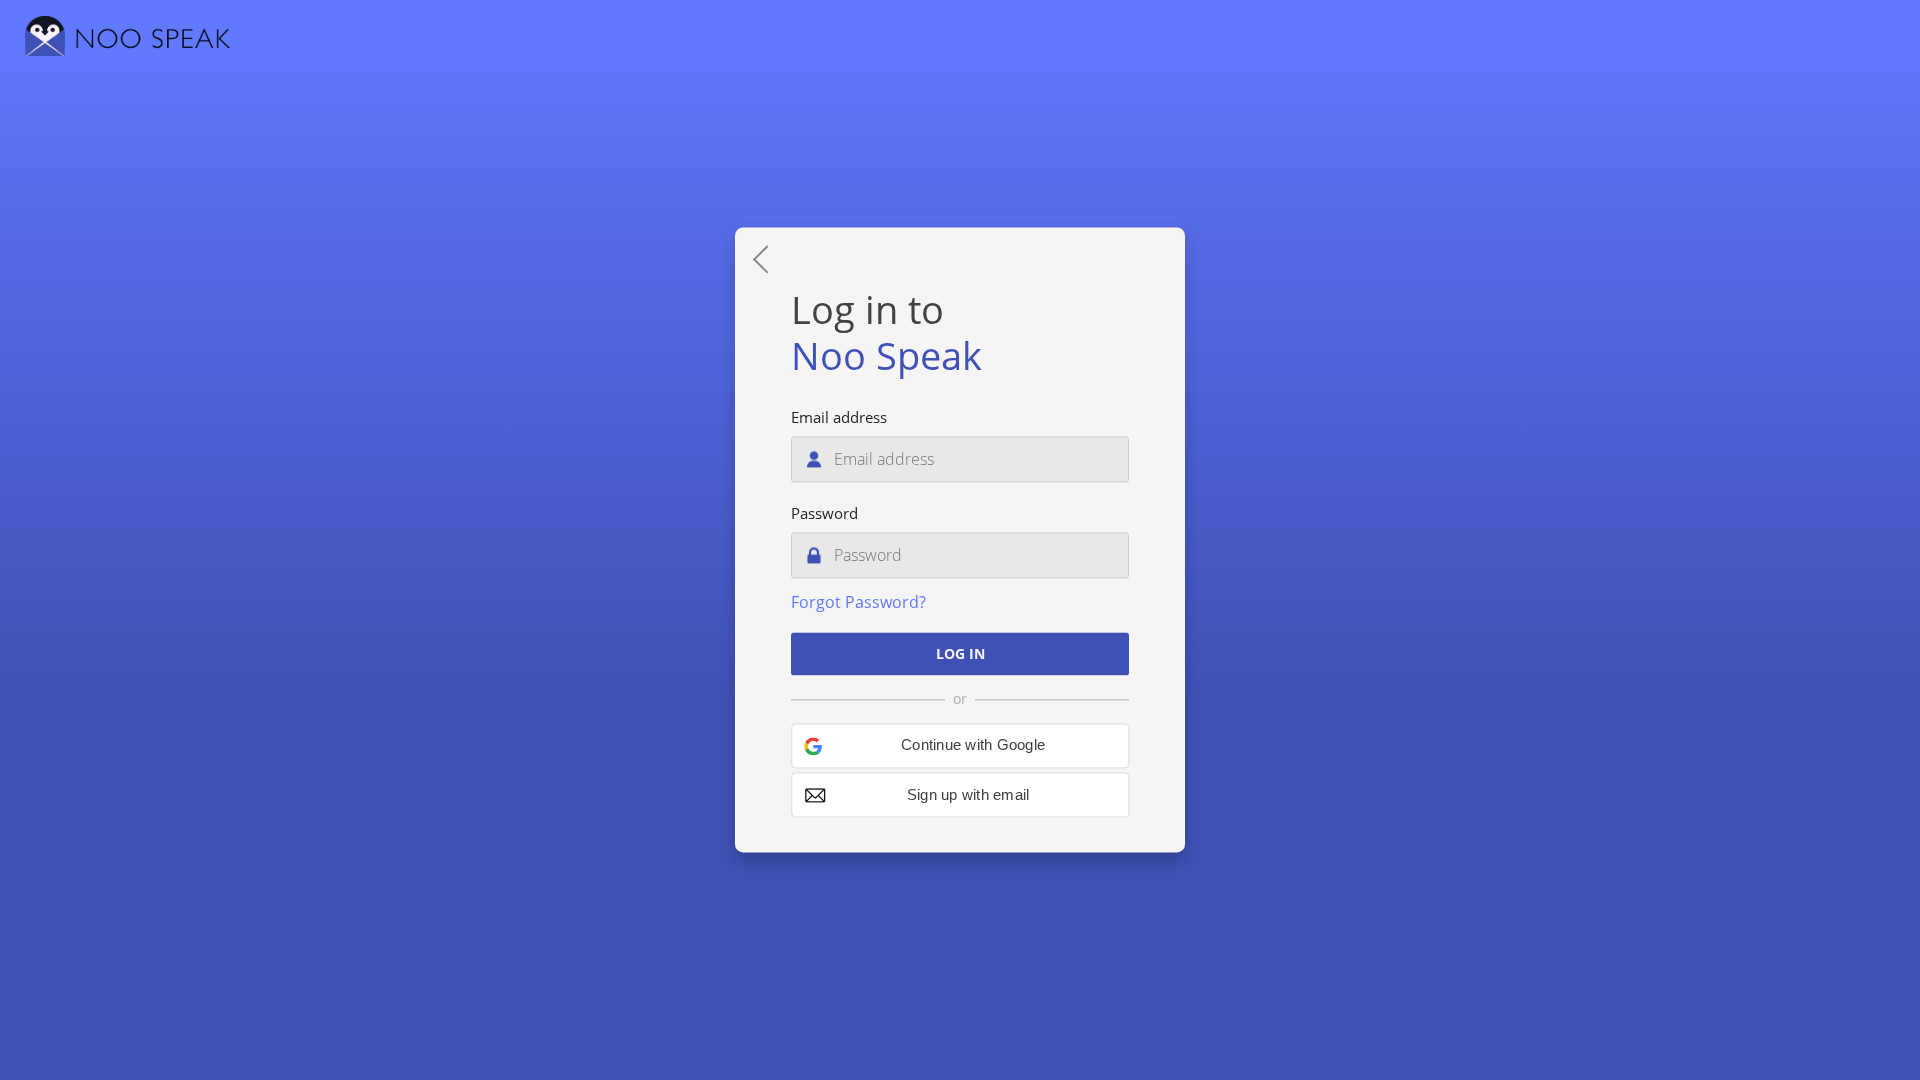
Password (824, 514)
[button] (960, 746)
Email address (839, 418)
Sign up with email (968, 795)
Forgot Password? (858, 603)
